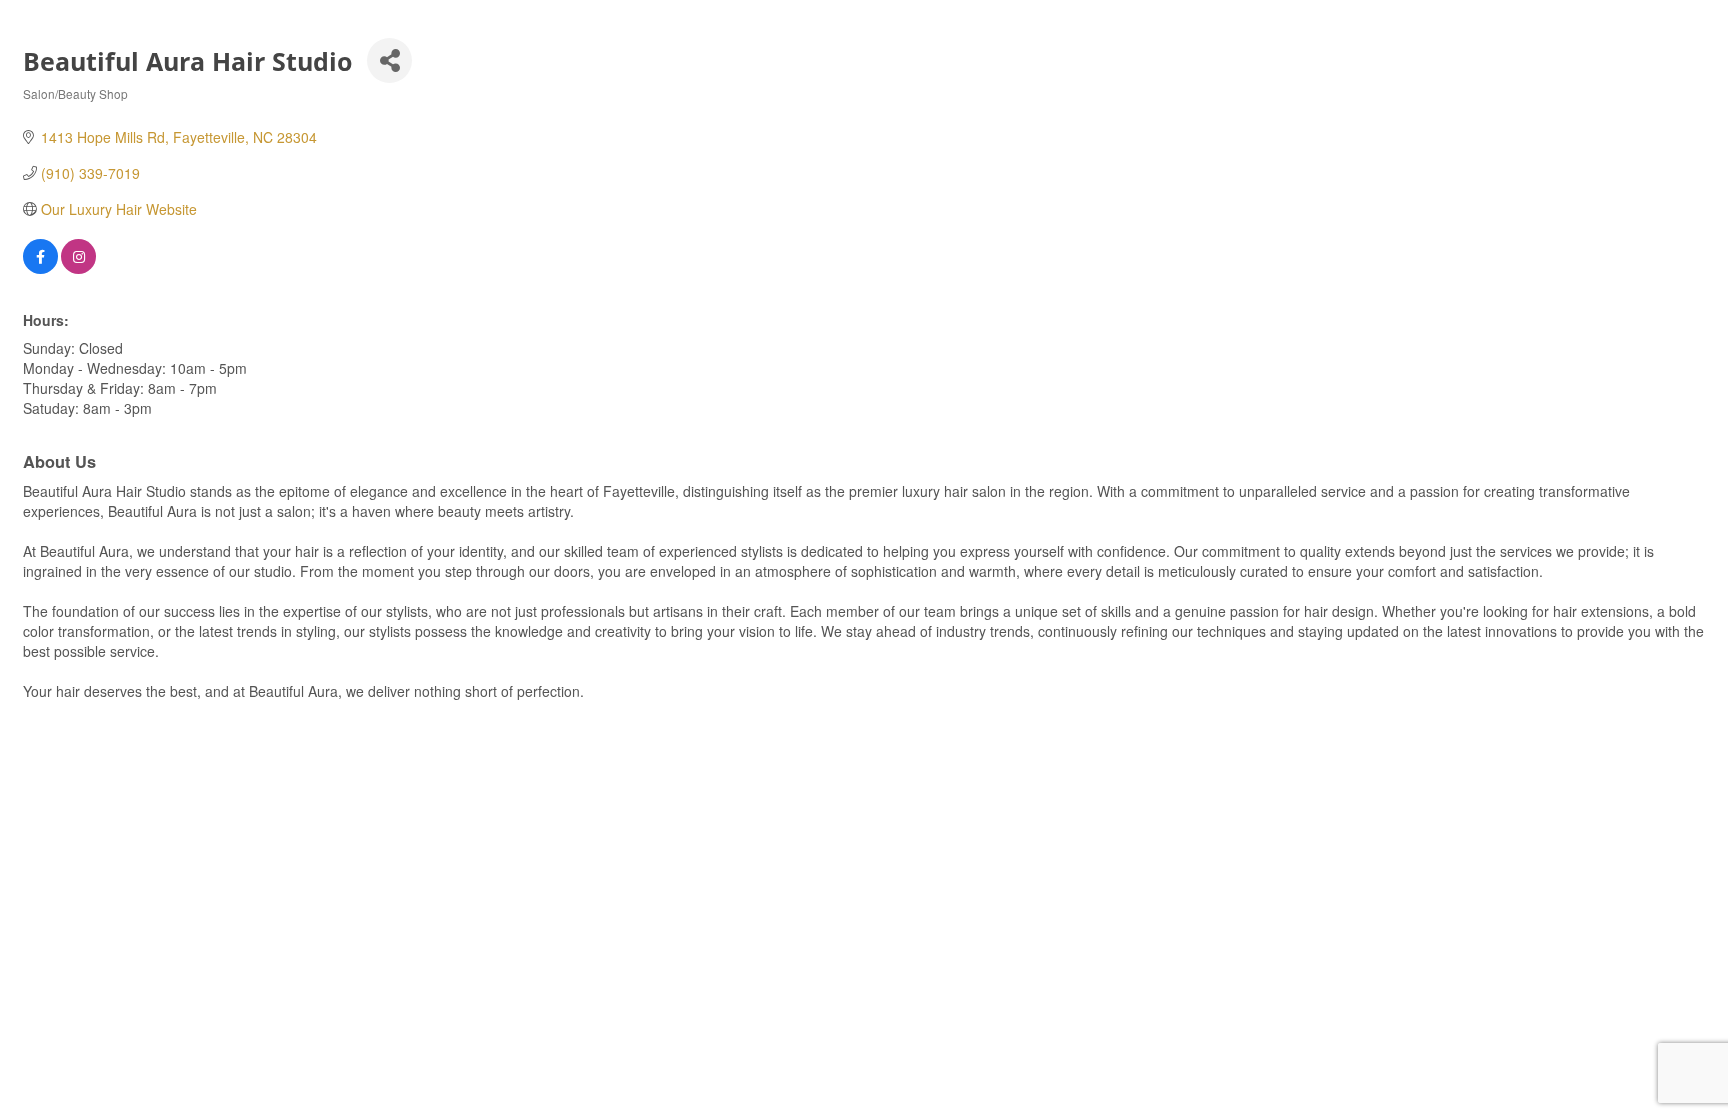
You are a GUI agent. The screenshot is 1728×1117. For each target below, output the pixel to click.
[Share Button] (389, 60)
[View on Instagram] (78, 268)
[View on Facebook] (40, 268)
